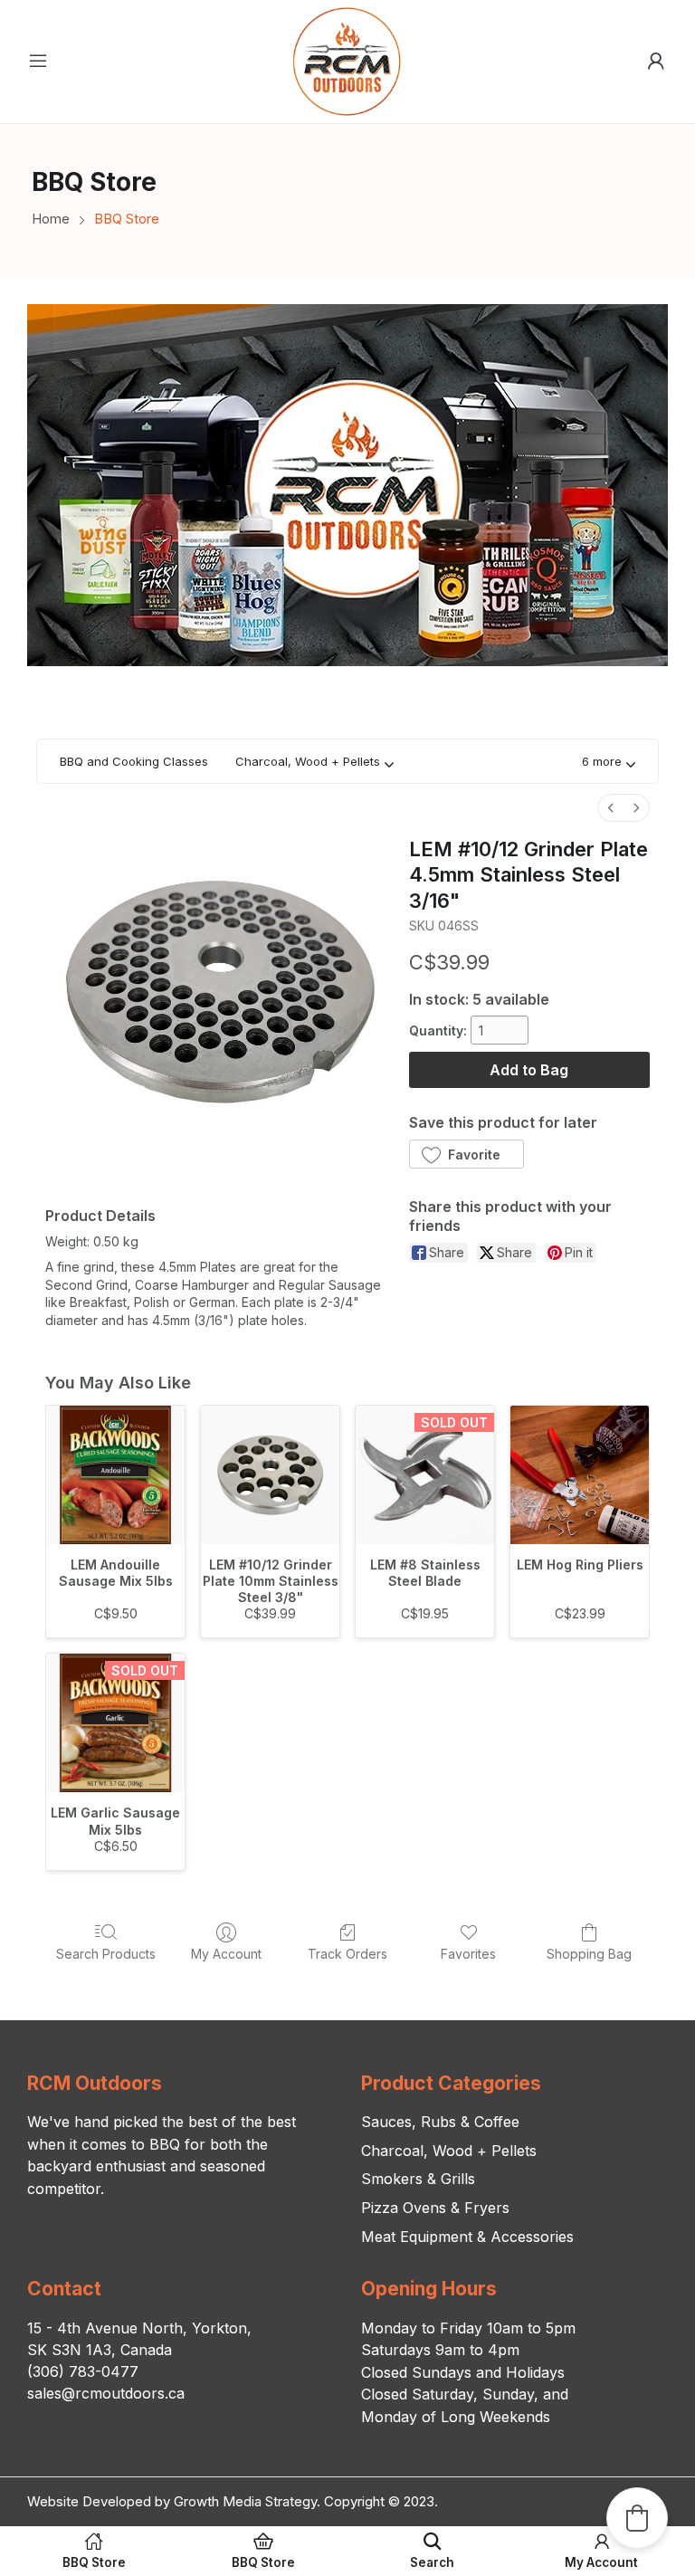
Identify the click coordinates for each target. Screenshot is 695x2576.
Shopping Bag (589, 1954)
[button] (609, 762)
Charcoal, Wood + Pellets (449, 2151)
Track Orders (347, 1954)
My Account (226, 1954)
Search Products (106, 1954)
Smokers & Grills (418, 2179)
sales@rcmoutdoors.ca (106, 2393)
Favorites (468, 1954)
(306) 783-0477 (83, 2371)
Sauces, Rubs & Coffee (440, 2122)
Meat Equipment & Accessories (467, 2237)
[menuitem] (611, 808)
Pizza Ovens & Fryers (435, 2208)
